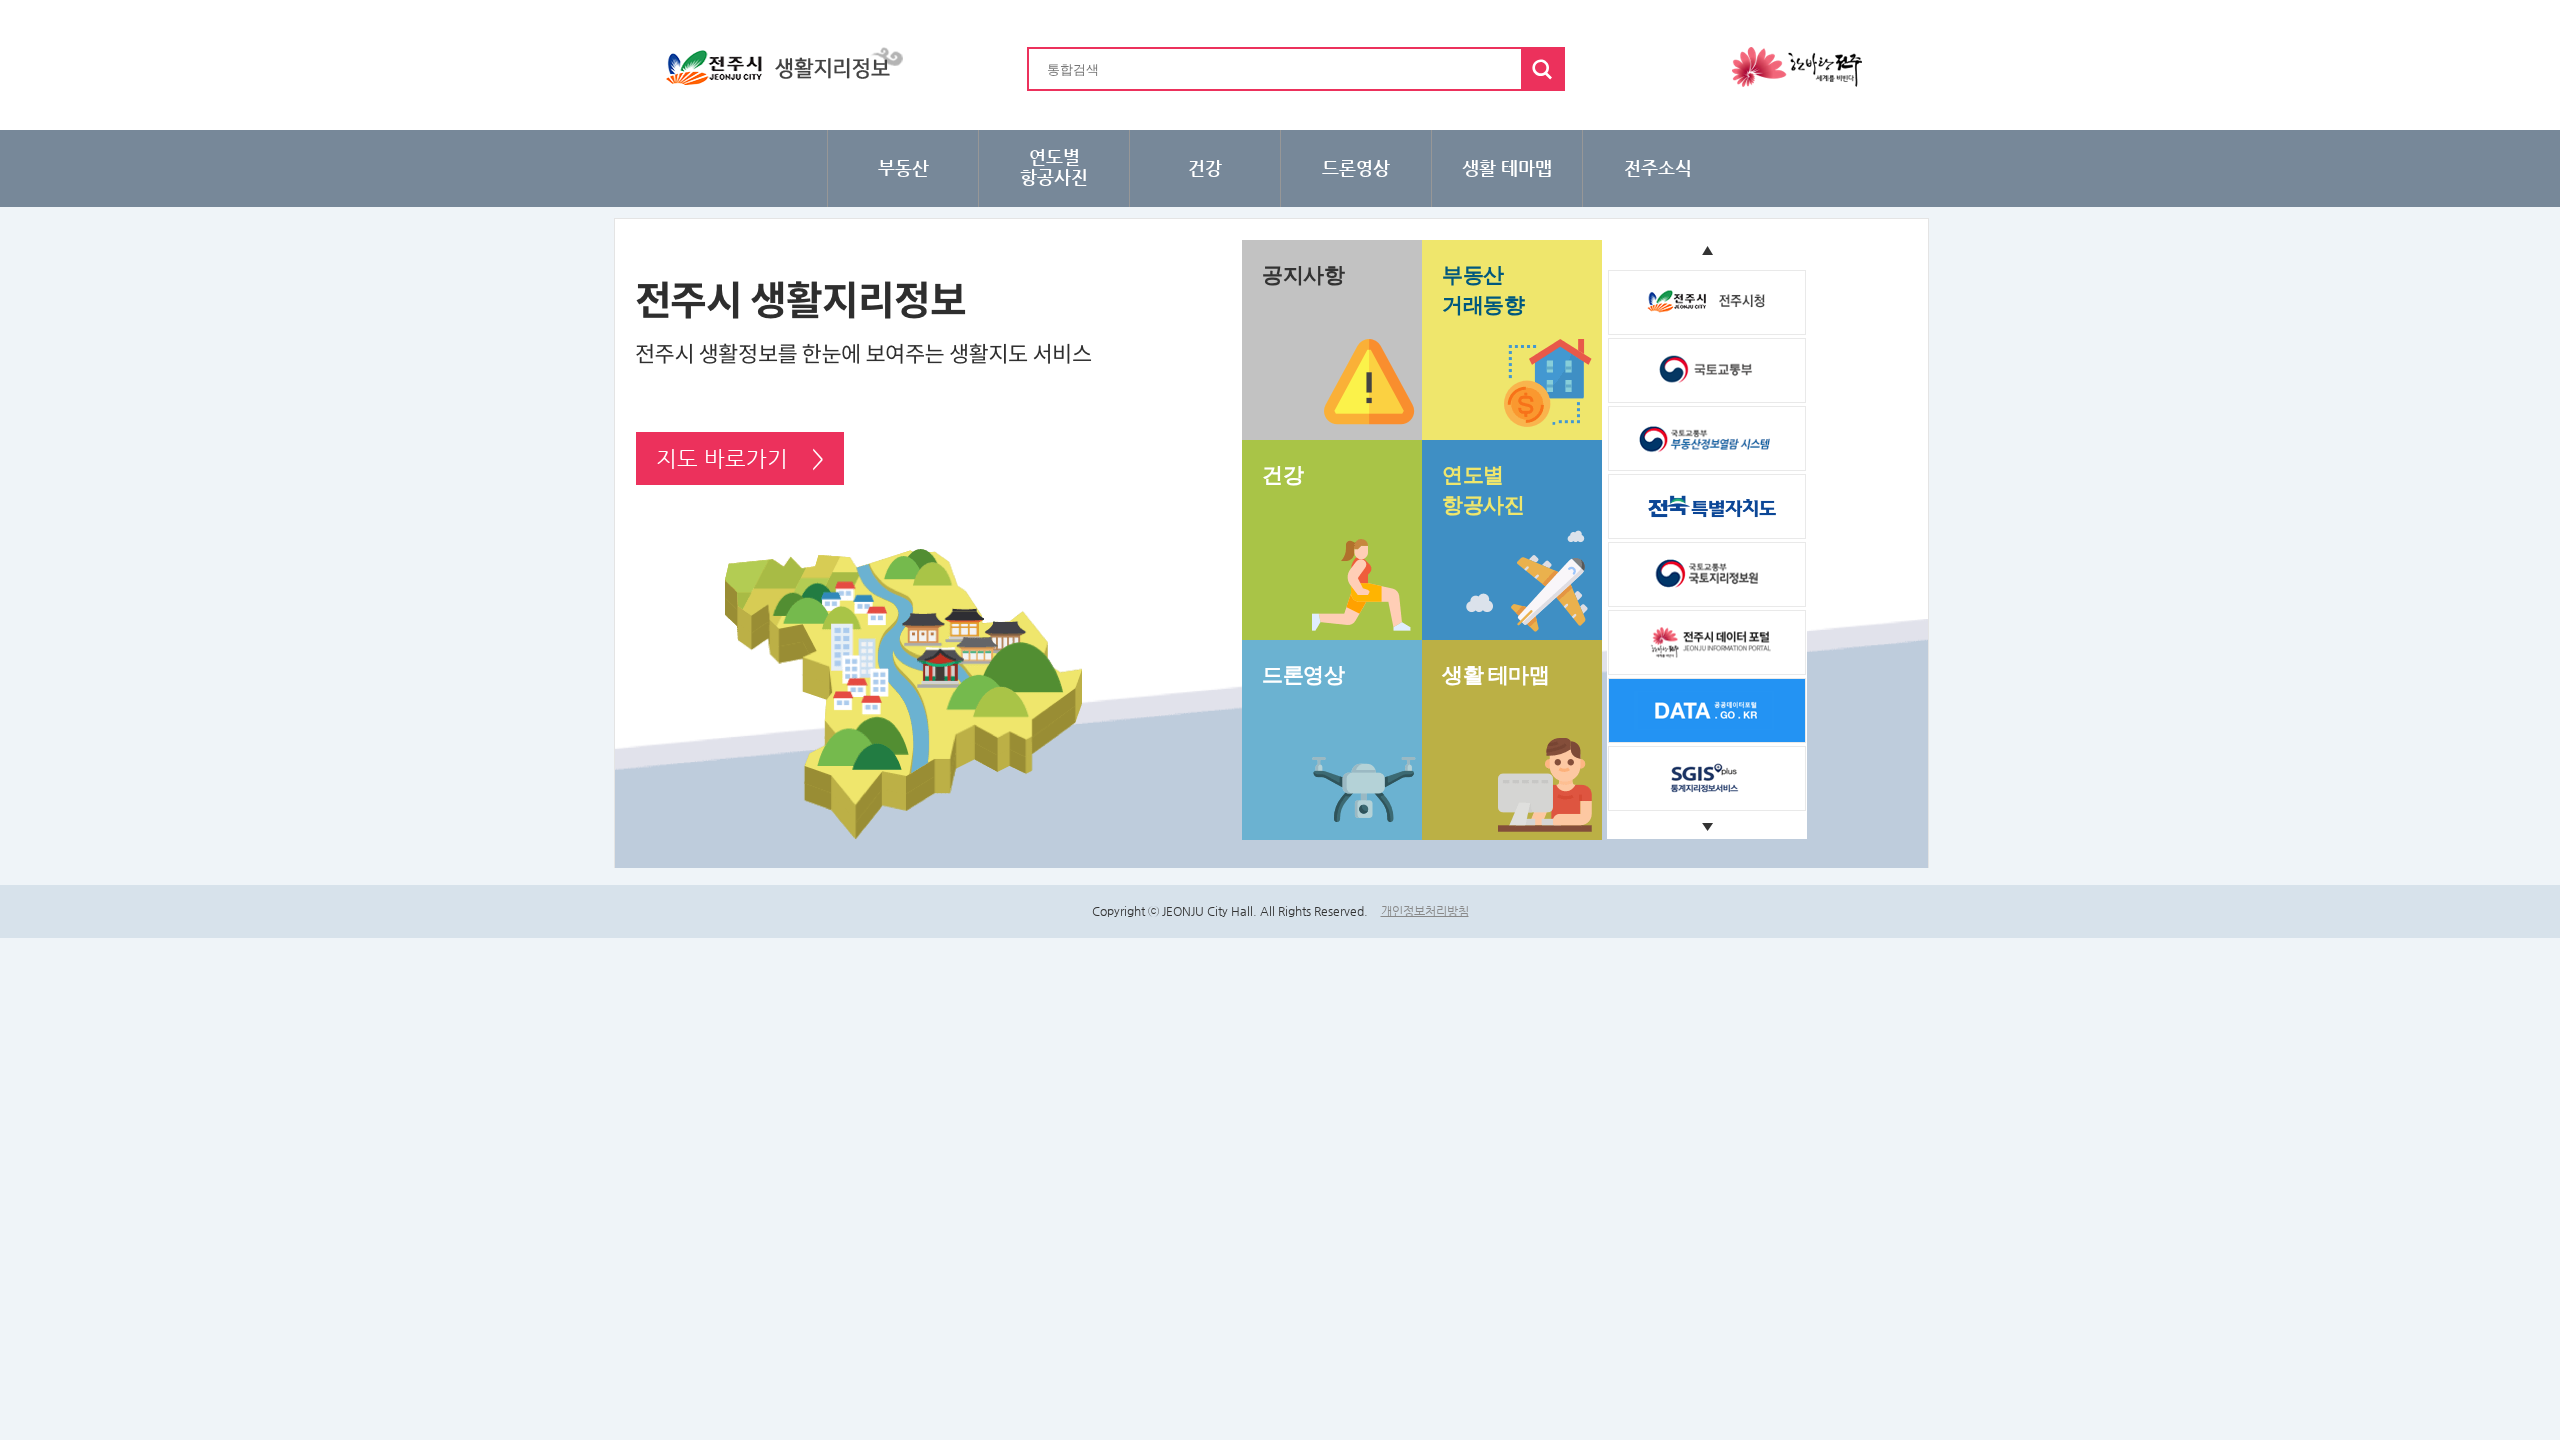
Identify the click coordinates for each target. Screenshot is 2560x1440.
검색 (1542, 69)
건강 (1205, 167)
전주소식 (1658, 167)
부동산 (903, 167)
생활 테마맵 (1507, 167)
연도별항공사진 (1054, 166)
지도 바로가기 (740, 458)
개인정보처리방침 (1425, 911)
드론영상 (1356, 167)
